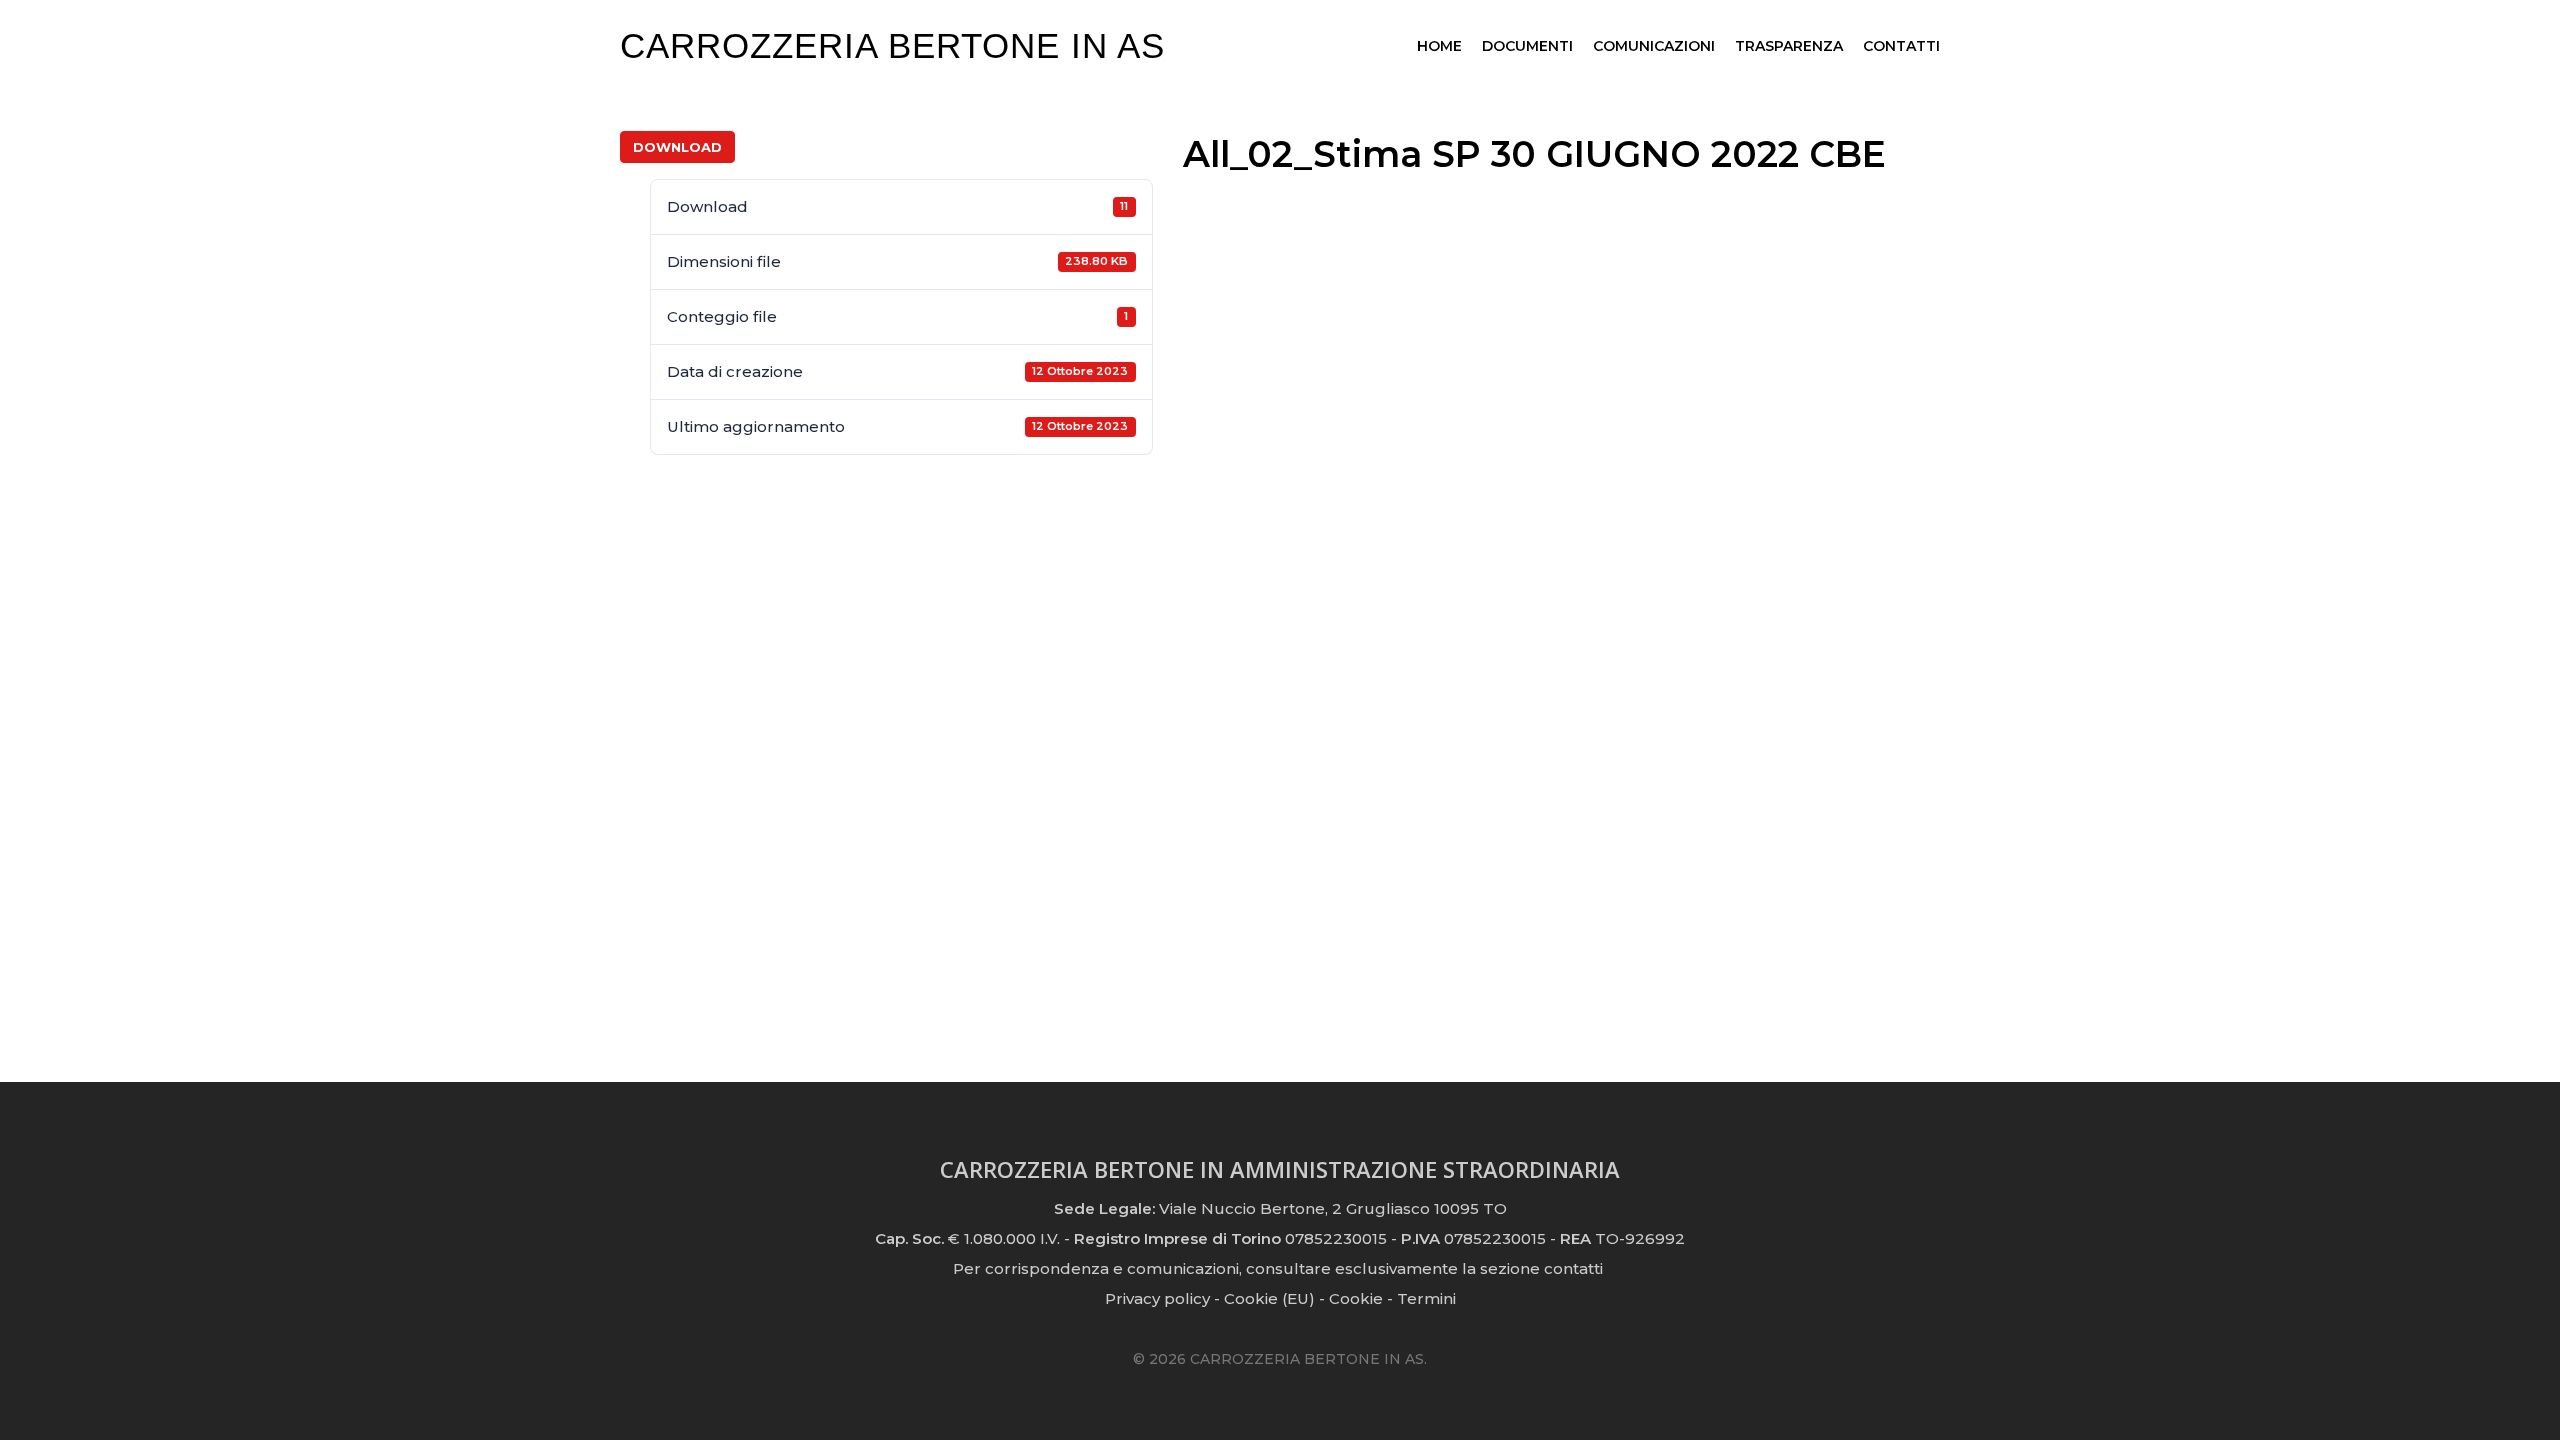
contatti (1573, 1268)
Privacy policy (1157, 1298)
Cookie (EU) (1269, 1298)
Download (677, 147)
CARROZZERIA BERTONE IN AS (892, 45)
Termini (1426, 1298)
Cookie (1356, 1298)
